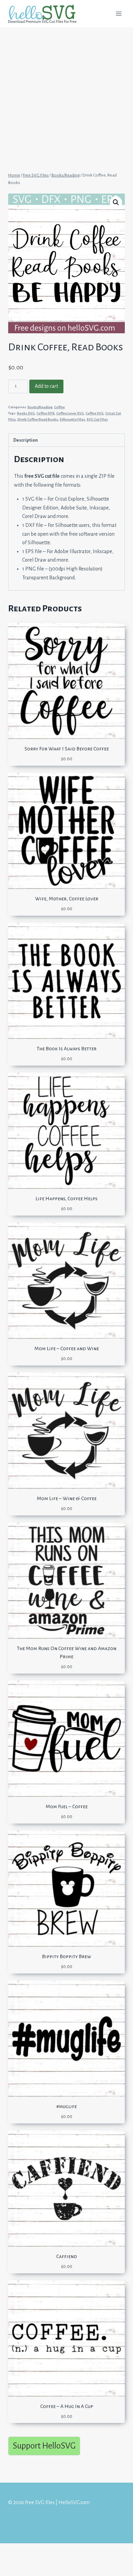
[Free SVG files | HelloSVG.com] (45, 14)
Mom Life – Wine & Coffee (67, 1498)
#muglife (66, 2106)
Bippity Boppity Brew (66, 1956)
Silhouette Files (72, 419)
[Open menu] (119, 13)
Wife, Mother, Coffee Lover (67, 899)
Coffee (60, 407)
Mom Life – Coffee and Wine (67, 1348)
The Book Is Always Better (66, 1049)
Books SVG (26, 413)
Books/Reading (40, 407)
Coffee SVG (95, 413)
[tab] (66, 440)
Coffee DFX (46, 413)
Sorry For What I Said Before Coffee (67, 749)
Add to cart (46, 386)
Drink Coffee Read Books (38, 419)
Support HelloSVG (44, 2446)
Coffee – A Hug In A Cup (67, 2406)
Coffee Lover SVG (70, 413)
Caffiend (67, 2256)
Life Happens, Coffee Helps (66, 1199)
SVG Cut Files (97, 419)
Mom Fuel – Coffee (67, 1807)
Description (26, 440)
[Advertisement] (66, 96)
